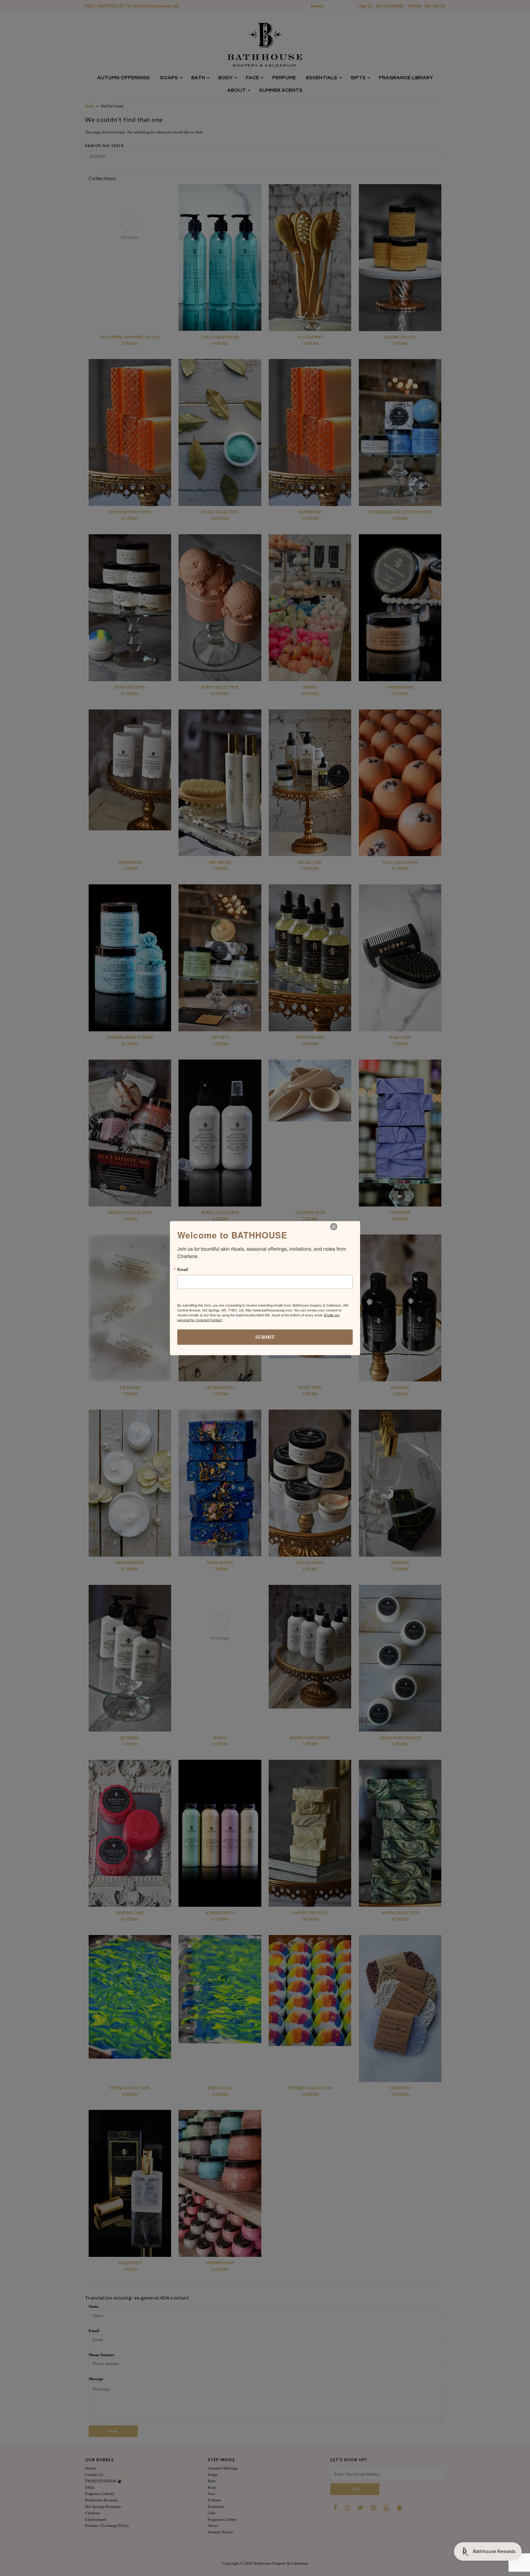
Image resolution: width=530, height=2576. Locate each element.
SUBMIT (265, 1337)
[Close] (334, 1226)
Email (183, 1269)
